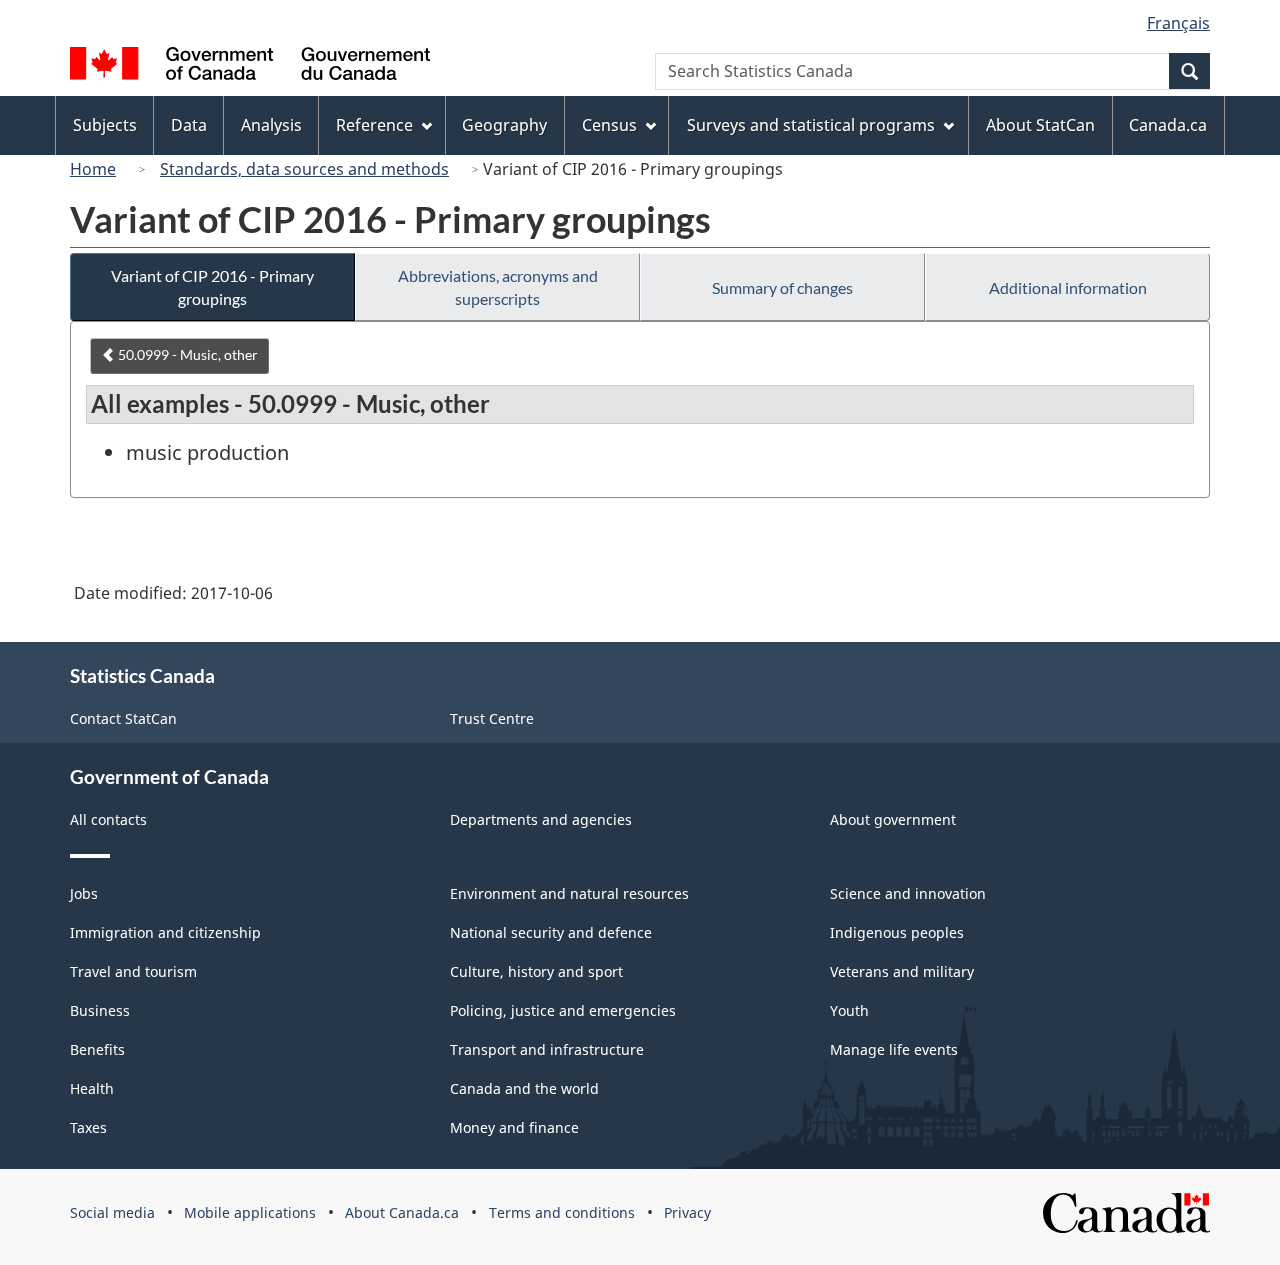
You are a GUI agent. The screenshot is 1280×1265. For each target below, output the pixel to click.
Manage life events (894, 1049)
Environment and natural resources (569, 893)
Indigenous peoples (897, 932)
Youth (849, 1010)
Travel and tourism (133, 971)
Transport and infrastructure (547, 1049)
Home (93, 169)
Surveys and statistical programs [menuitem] (811, 125)
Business (100, 1010)
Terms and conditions (562, 1212)
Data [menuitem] (189, 125)
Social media (112, 1212)
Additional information (1068, 287)
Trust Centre (492, 718)
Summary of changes (782, 287)
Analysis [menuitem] (271, 125)
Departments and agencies (541, 819)
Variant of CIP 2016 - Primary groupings (212, 287)
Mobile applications (250, 1212)
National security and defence (551, 932)
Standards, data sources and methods (304, 169)
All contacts (108, 819)
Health (92, 1088)
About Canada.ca (402, 1212)
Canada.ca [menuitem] (1168, 125)
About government (893, 819)
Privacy (687, 1212)
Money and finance (514, 1127)
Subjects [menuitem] (105, 125)
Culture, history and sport (536, 971)
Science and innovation (908, 893)
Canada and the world (524, 1088)
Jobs (84, 893)
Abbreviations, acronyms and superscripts (498, 287)
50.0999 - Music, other (186, 354)
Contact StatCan (123, 718)
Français (1178, 23)
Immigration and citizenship (165, 932)
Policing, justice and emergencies (563, 1010)
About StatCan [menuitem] (1040, 125)
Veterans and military (902, 971)
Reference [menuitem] (374, 125)
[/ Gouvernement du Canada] (250, 66)
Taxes (88, 1127)
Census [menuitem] (609, 125)
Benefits (97, 1049)
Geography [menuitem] (504, 125)
